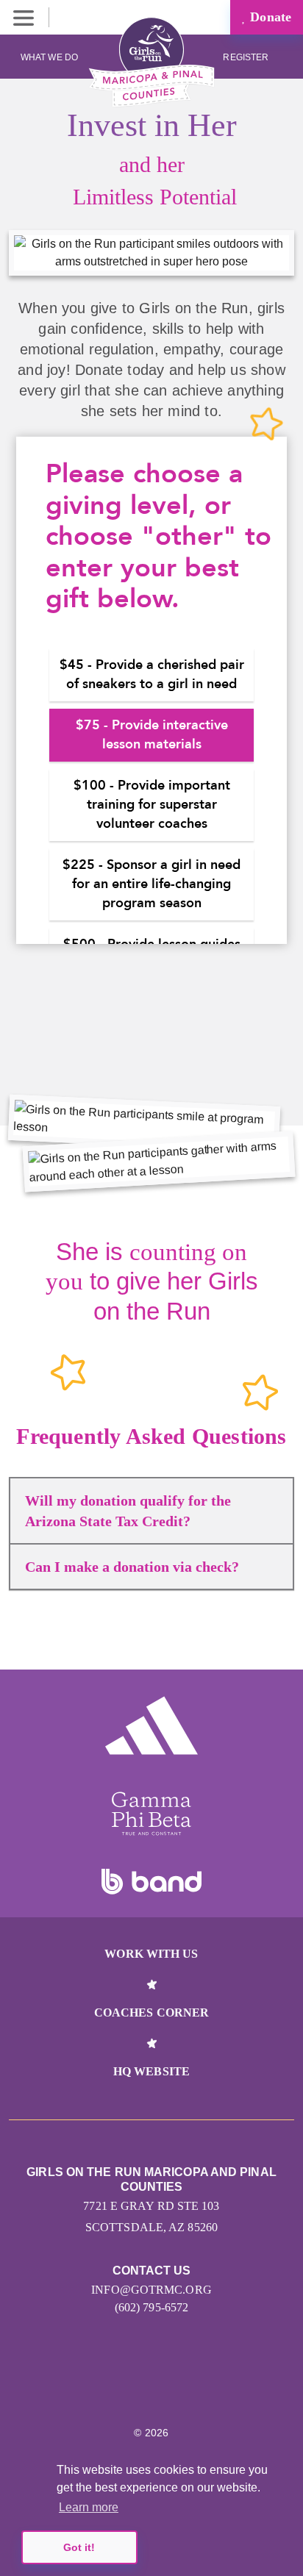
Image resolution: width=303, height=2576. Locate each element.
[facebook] (199, 2389)
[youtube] (167, 2389)
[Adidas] (151, 1725)
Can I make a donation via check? (132, 1567)
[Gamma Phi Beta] (151, 1814)
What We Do (49, 57)
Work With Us (151, 1954)
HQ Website (151, 2071)
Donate (269, 17)
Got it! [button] (79, 2547)
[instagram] (104, 2389)
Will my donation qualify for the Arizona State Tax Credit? (128, 1511)
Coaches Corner (151, 2012)
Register (247, 57)
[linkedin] (136, 2389)
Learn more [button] (89, 2507)
